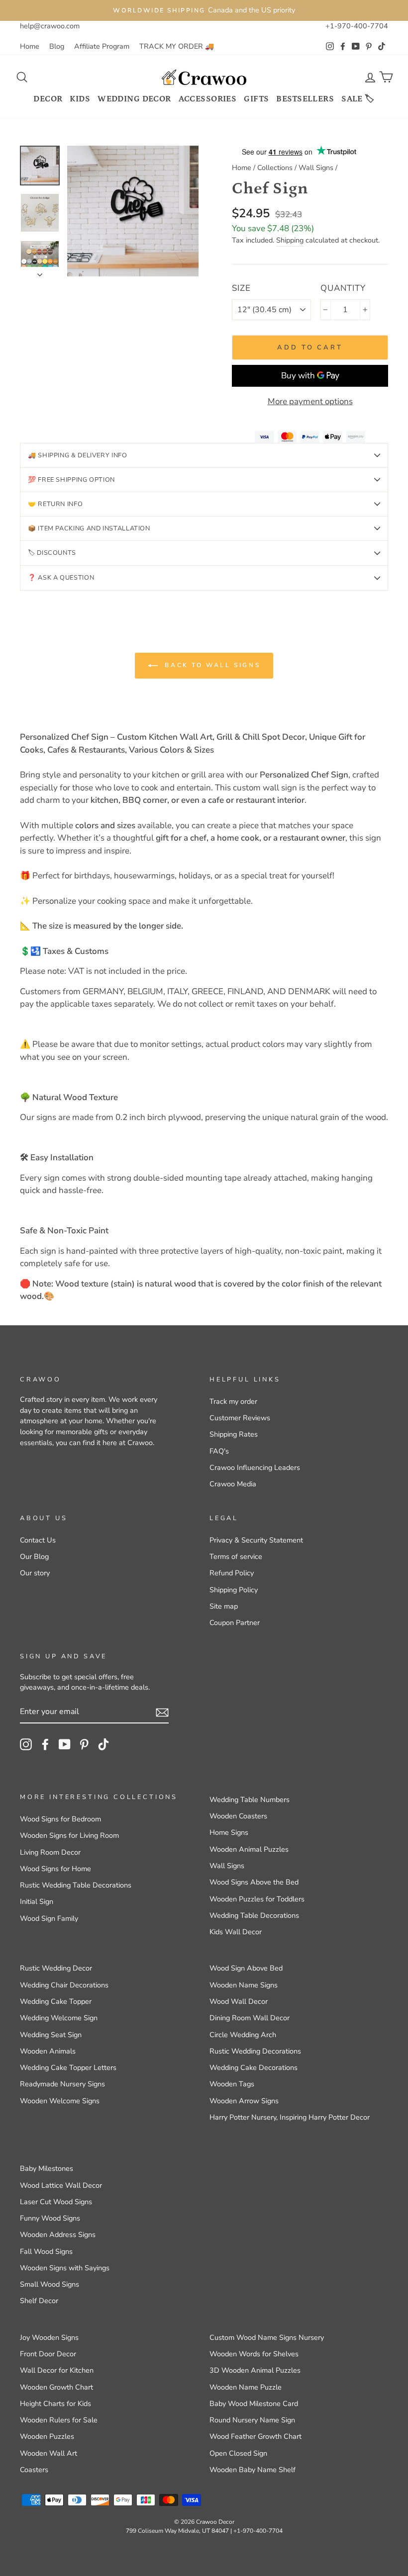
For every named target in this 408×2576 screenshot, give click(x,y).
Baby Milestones (47, 2168)
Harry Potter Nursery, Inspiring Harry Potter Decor (290, 2117)
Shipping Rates (234, 1434)
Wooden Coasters (238, 1816)
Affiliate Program (102, 46)
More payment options (310, 401)
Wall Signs (316, 168)
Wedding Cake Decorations (254, 2067)
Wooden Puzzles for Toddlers (257, 1899)
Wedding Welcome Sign (59, 2018)
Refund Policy (232, 1573)
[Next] (40, 272)
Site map (224, 1606)
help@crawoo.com (50, 26)
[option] (204, 10)
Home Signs (229, 1832)
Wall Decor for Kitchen (57, 2370)
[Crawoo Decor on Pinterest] (84, 1744)
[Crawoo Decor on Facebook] (45, 1744)
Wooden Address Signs (58, 2234)
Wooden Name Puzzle (246, 2387)
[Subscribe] (162, 1712)
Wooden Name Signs (244, 1985)
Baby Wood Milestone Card (254, 2404)
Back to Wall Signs (211, 665)
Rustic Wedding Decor (56, 1968)
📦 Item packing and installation (89, 528)
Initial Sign (37, 1901)
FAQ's (219, 1451)
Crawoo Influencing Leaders (255, 1467)
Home (30, 46)
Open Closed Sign (238, 2453)
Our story (35, 1573)
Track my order (233, 1401)
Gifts (256, 99)
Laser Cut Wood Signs (56, 2202)
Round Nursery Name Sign (252, 2420)
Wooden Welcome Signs (60, 2101)
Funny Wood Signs (50, 2218)
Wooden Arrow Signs (244, 2101)
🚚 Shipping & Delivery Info (78, 455)
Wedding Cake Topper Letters (68, 2067)
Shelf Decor (39, 2301)
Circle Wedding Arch (243, 2035)
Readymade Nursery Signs (62, 2084)
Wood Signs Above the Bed (254, 1882)
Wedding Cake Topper (56, 2001)
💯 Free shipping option (71, 480)
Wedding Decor (134, 99)
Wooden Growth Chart (56, 2387)
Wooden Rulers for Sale (59, 2420)
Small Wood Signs (50, 2284)
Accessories (208, 99)
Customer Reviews (240, 1418)
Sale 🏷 (358, 99)
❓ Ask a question (61, 578)
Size (241, 288)
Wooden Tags (232, 2084)
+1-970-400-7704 (357, 26)
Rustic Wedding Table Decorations (76, 1885)
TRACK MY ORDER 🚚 (177, 46)
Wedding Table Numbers (250, 1800)
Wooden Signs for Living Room (69, 1835)
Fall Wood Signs (46, 2251)
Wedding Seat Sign (51, 2035)
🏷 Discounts (52, 553)
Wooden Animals (48, 2051)
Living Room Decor (50, 1852)
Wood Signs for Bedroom (60, 1819)
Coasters (34, 2470)
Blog (57, 46)
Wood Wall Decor (239, 2001)
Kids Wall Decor (236, 1932)
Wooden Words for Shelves (254, 2354)
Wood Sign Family (49, 1918)
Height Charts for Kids (55, 2404)
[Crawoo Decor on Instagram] (26, 1744)
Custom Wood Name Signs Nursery (267, 2337)
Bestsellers (305, 99)
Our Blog (34, 1556)
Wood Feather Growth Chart (255, 2436)
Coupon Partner (235, 1623)
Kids (80, 99)
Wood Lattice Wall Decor (61, 2185)
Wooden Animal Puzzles (249, 1849)
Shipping (290, 240)
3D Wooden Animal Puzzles (255, 2370)
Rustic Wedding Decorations (255, 2051)
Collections (275, 168)
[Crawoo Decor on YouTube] (65, 1744)
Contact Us (38, 1540)
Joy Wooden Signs (49, 2337)
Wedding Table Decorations (254, 1915)
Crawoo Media (233, 1484)
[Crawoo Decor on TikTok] (103, 1744)
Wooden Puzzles (47, 2436)
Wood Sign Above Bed (246, 1968)
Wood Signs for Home (55, 1869)
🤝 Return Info (55, 504)
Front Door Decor (48, 2354)
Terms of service (236, 1556)
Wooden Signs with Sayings (65, 2268)
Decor (48, 99)
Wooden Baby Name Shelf (253, 2470)
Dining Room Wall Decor (250, 2018)
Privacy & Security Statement (256, 1540)
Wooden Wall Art (49, 2453)
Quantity (343, 288)
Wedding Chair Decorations (64, 1985)
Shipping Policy (234, 1590)
